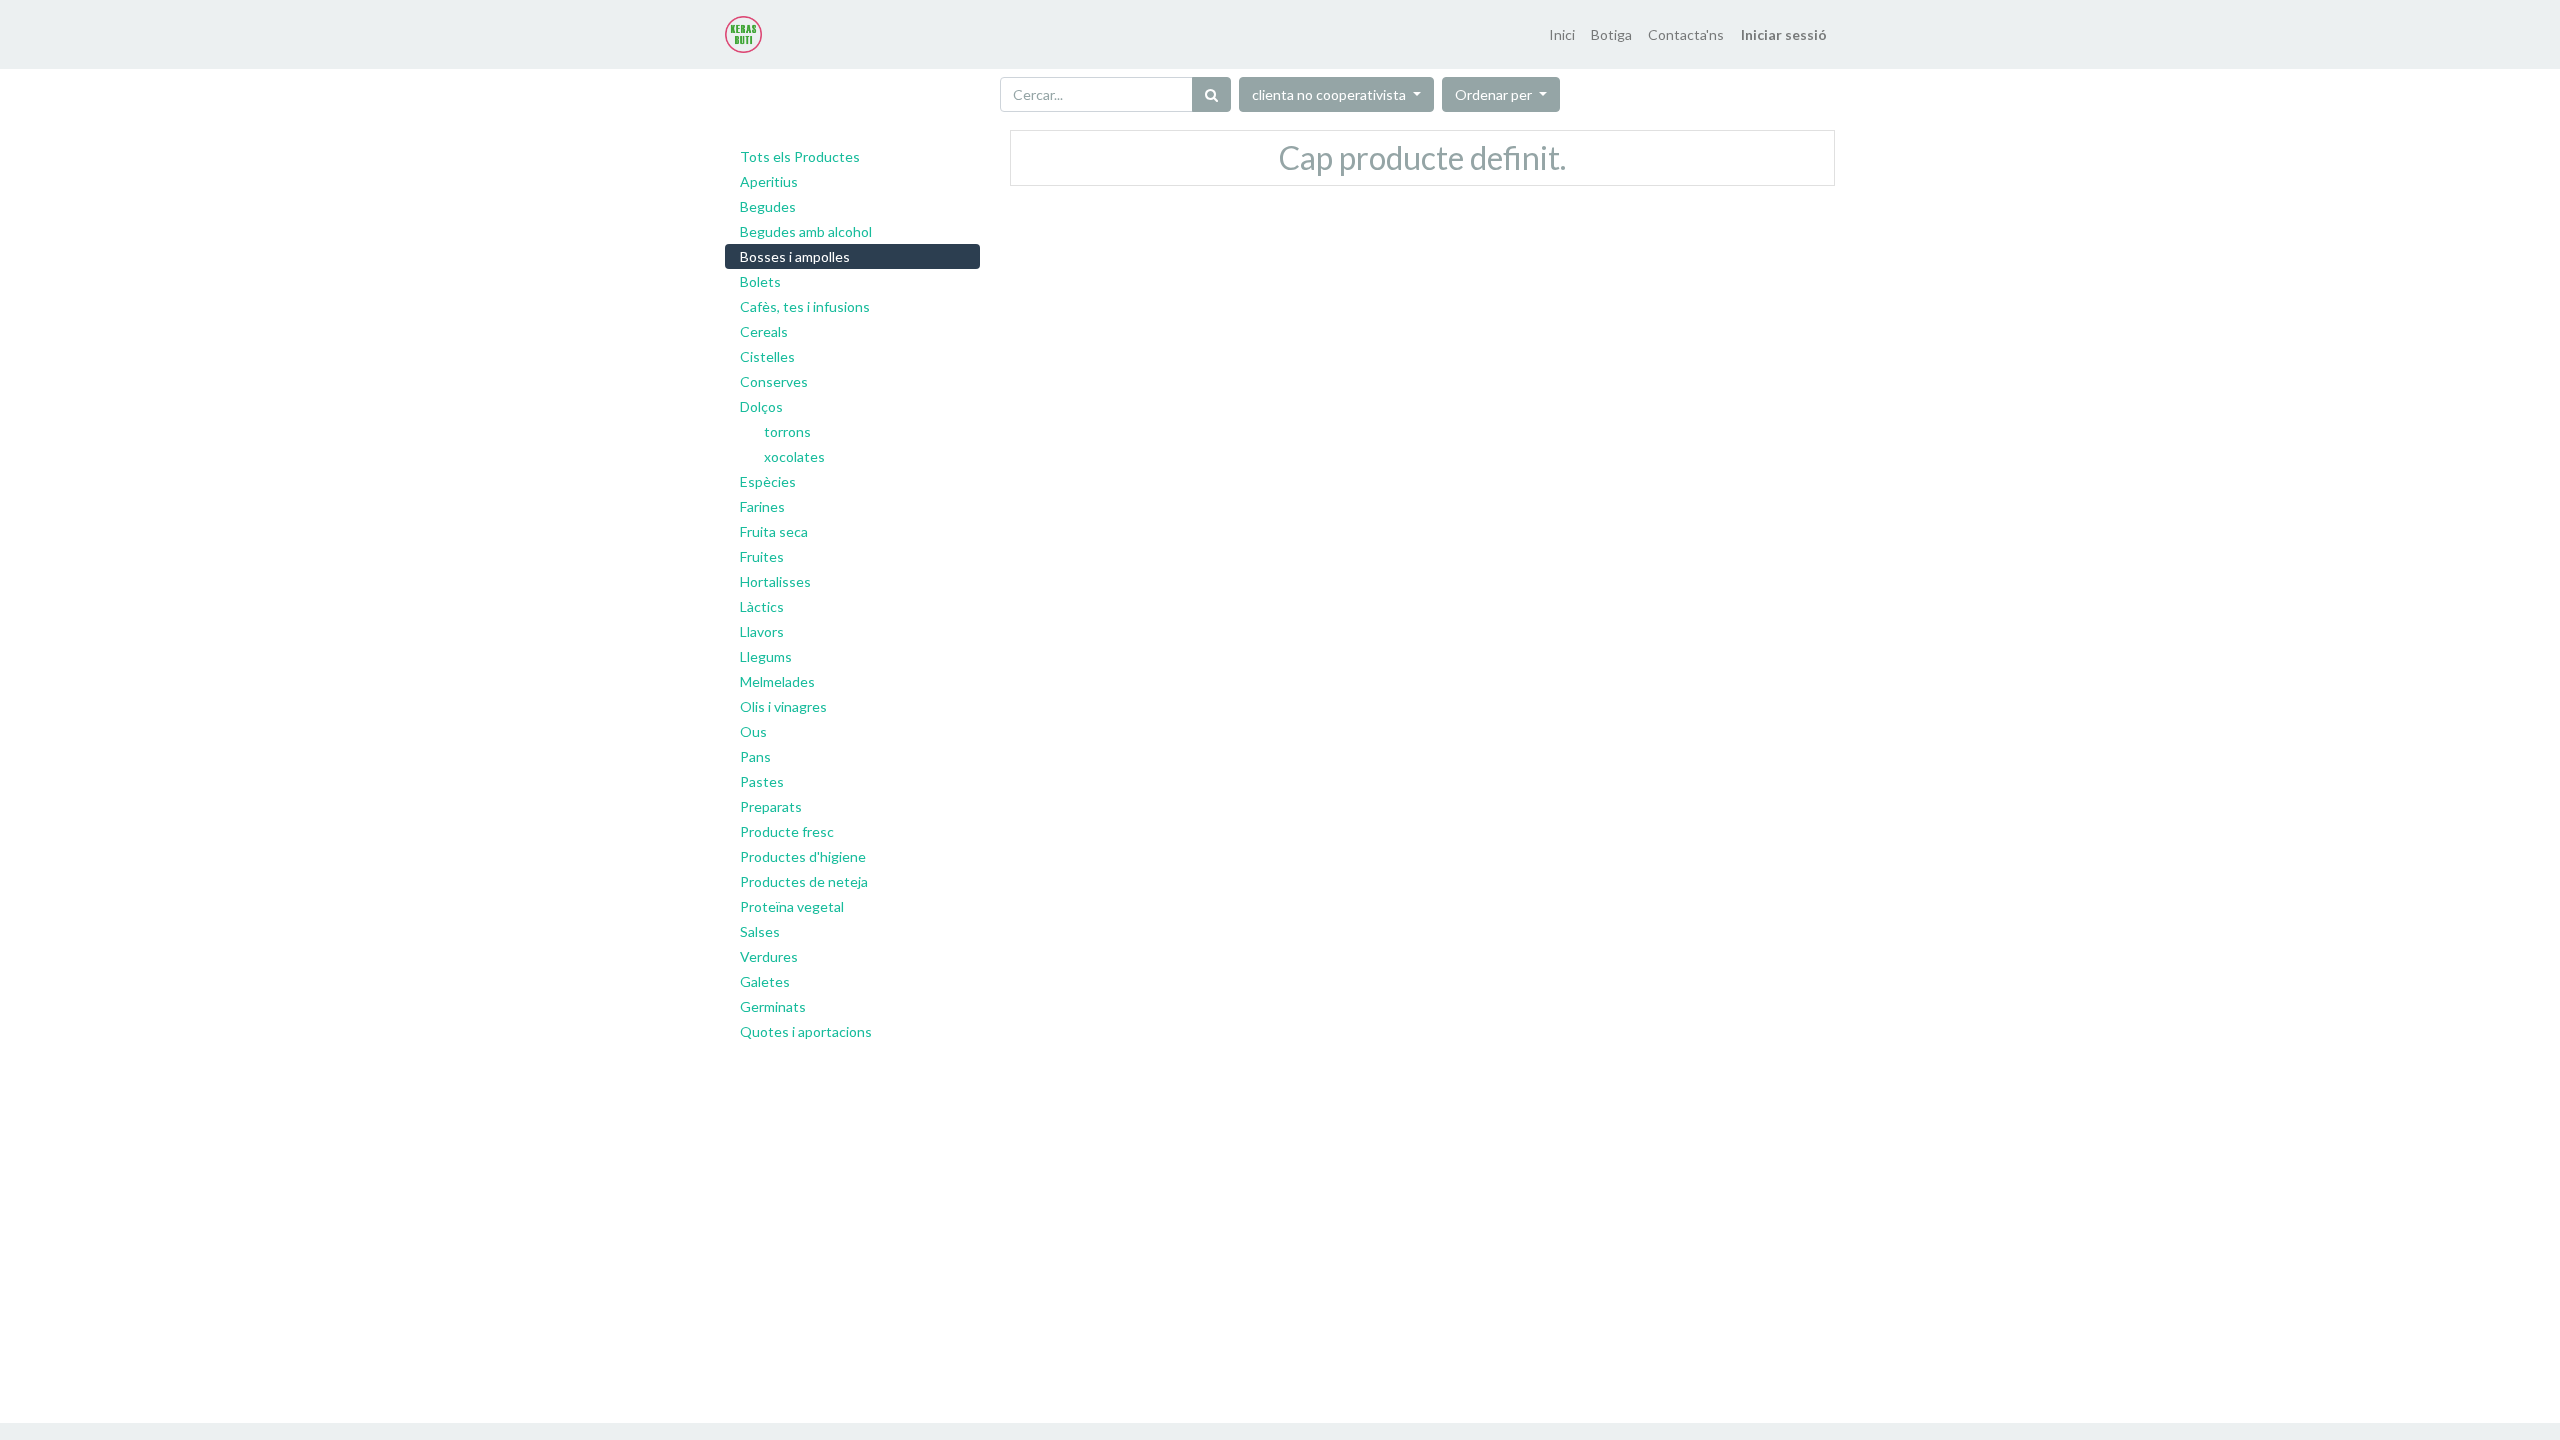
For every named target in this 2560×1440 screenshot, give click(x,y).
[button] (1501, 94)
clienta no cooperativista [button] (1330, 94)
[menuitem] (1562, 34)
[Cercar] (1211, 94)
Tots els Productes (800, 156)
